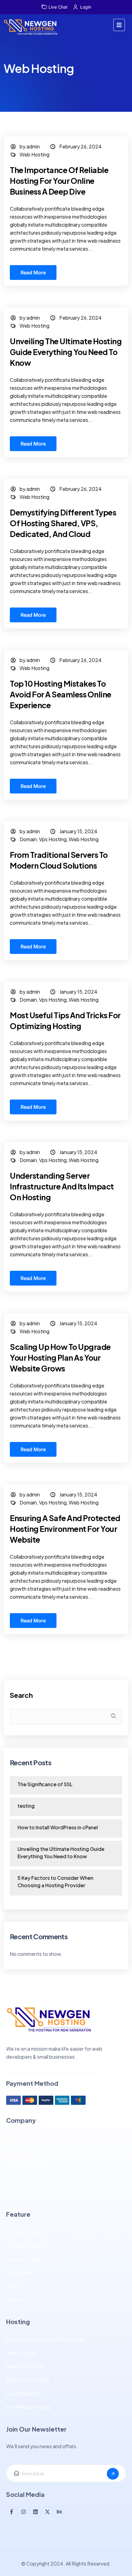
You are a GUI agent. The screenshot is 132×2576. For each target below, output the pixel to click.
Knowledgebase (25, 2178)
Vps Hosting (53, 839)
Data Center (20, 2272)
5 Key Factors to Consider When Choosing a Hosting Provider (55, 1882)
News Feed (19, 2151)
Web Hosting (35, 154)
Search (21, 1695)
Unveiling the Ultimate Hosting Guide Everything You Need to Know (66, 352)
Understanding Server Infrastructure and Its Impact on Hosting (62, 1186)
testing (26, 1806)
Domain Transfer (25, 2245)
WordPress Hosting (28, 2407)
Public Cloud (21, 2353)
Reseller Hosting (25, 2366)
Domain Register (25, 2259)
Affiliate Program (26, 2165)
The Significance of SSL (45, 1784)
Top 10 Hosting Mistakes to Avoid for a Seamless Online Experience (61, 694)
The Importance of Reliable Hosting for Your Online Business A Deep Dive (59, 181)
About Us (17, 2138)
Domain (28, 839)
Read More (33, 273)
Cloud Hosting (23, 2393)
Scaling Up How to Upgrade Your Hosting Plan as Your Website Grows (60, 1358)
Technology (20, 2192)
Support (15, 2299)
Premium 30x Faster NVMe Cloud (45, 2339)
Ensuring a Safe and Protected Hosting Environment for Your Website (65, 1529)
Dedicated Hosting (28, 2380)
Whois (13, 2286)
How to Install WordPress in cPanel (58, 1827)
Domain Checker (25, 2232)
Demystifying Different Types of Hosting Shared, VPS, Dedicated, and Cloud (63, 523)
